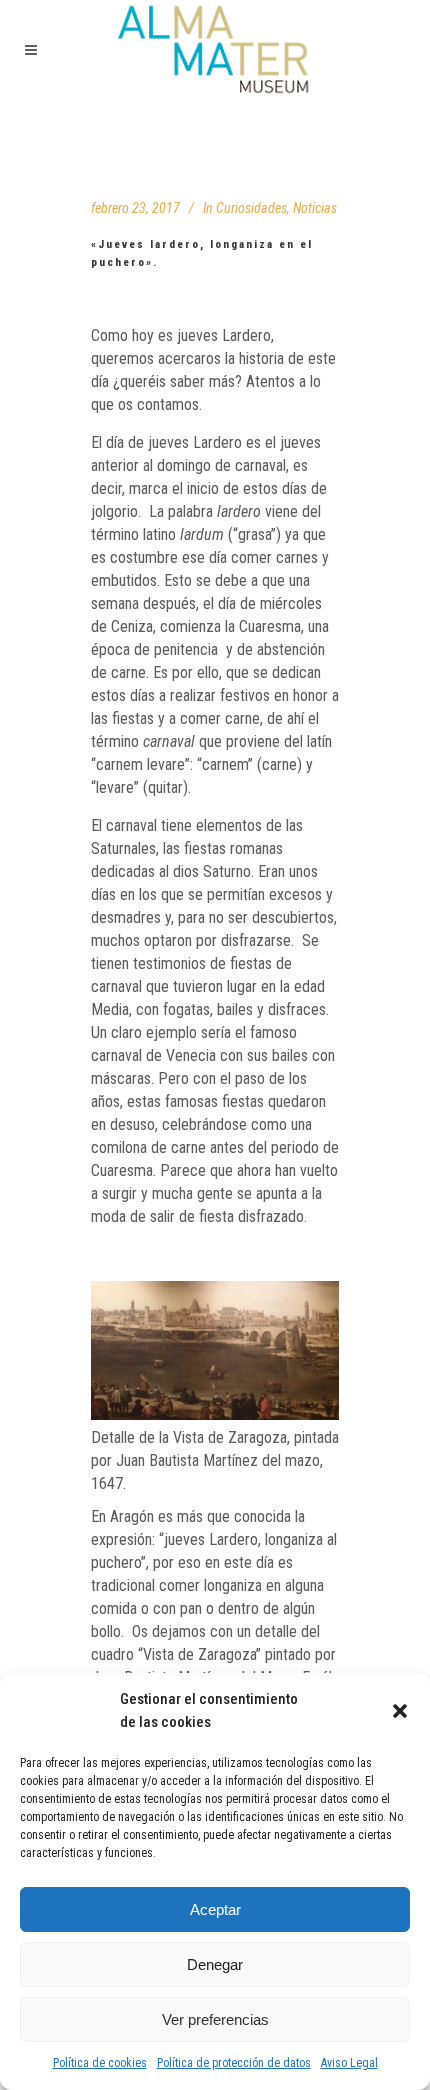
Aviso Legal (349, 2063)
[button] (400, 1711)
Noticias (315, 208)
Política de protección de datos (234, 2063)
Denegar (215, 1964)
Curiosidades (251, 208)
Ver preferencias (215, 2019)
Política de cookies (100, 2063)
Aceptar (215, 1909)
